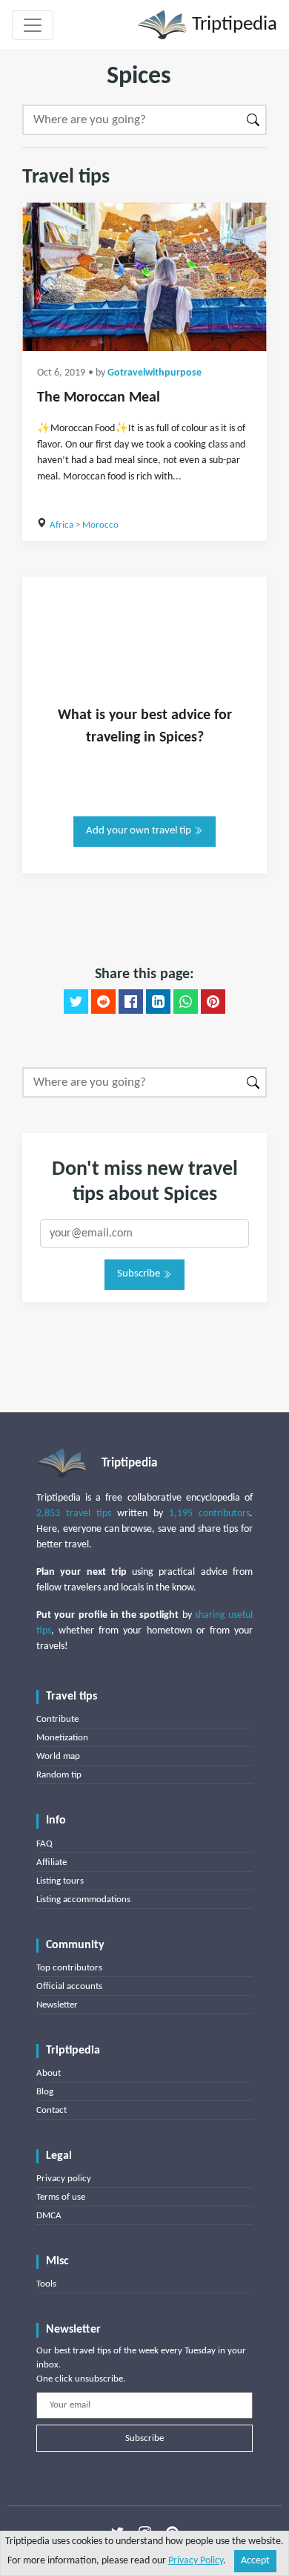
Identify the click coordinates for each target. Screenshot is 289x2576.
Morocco (100, 525)
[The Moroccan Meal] (144, 277)
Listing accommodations (83, 1900)
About (49, 2073)
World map (58, 1756)
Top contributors (69, 1968)
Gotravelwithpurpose (155, 373)
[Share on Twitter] (76, 1002)
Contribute (57, 1719)
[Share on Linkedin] (158, 1002)
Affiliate (52, 1862)
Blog (45, 2092)
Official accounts (69, 1986)
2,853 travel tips (74, 1514)
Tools (46, 2284)
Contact (52, 2110)
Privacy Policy (196, 2561)
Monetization (62, 1738)
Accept (255, 2561)
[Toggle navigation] (33, 25)
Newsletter (57, 2005)
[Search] (254, 120)
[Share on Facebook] (131, 1002)
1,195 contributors (209, 1514)
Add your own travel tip (140, 831)
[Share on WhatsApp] (186, 1002)
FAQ (44, 1844)
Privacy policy (64, 2179)
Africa (62, 525)
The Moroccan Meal (99, 398)
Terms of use (61, 2197)
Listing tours (60, 1881)
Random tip (59, 1775)
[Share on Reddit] (103, 1002)
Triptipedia (232, 25)
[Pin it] (213, 1002)
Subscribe (140, 1274)
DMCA (49, 2216)
